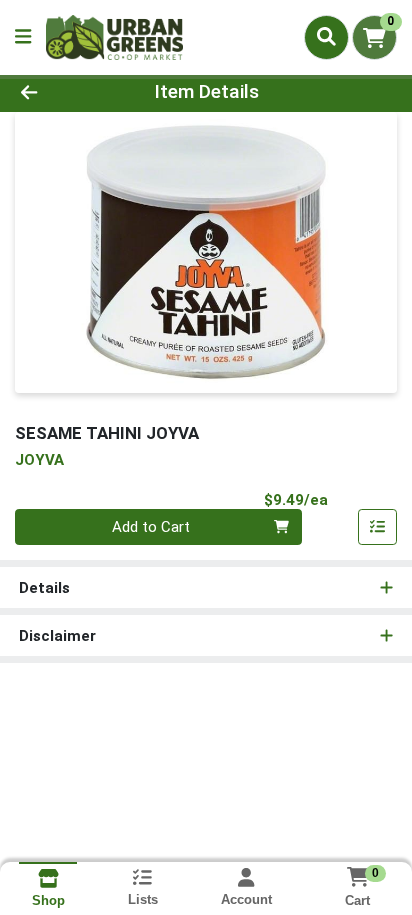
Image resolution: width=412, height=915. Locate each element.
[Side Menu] (23, 37)
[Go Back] (63, 92)
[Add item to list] (378, 527)
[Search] (326, 37)
